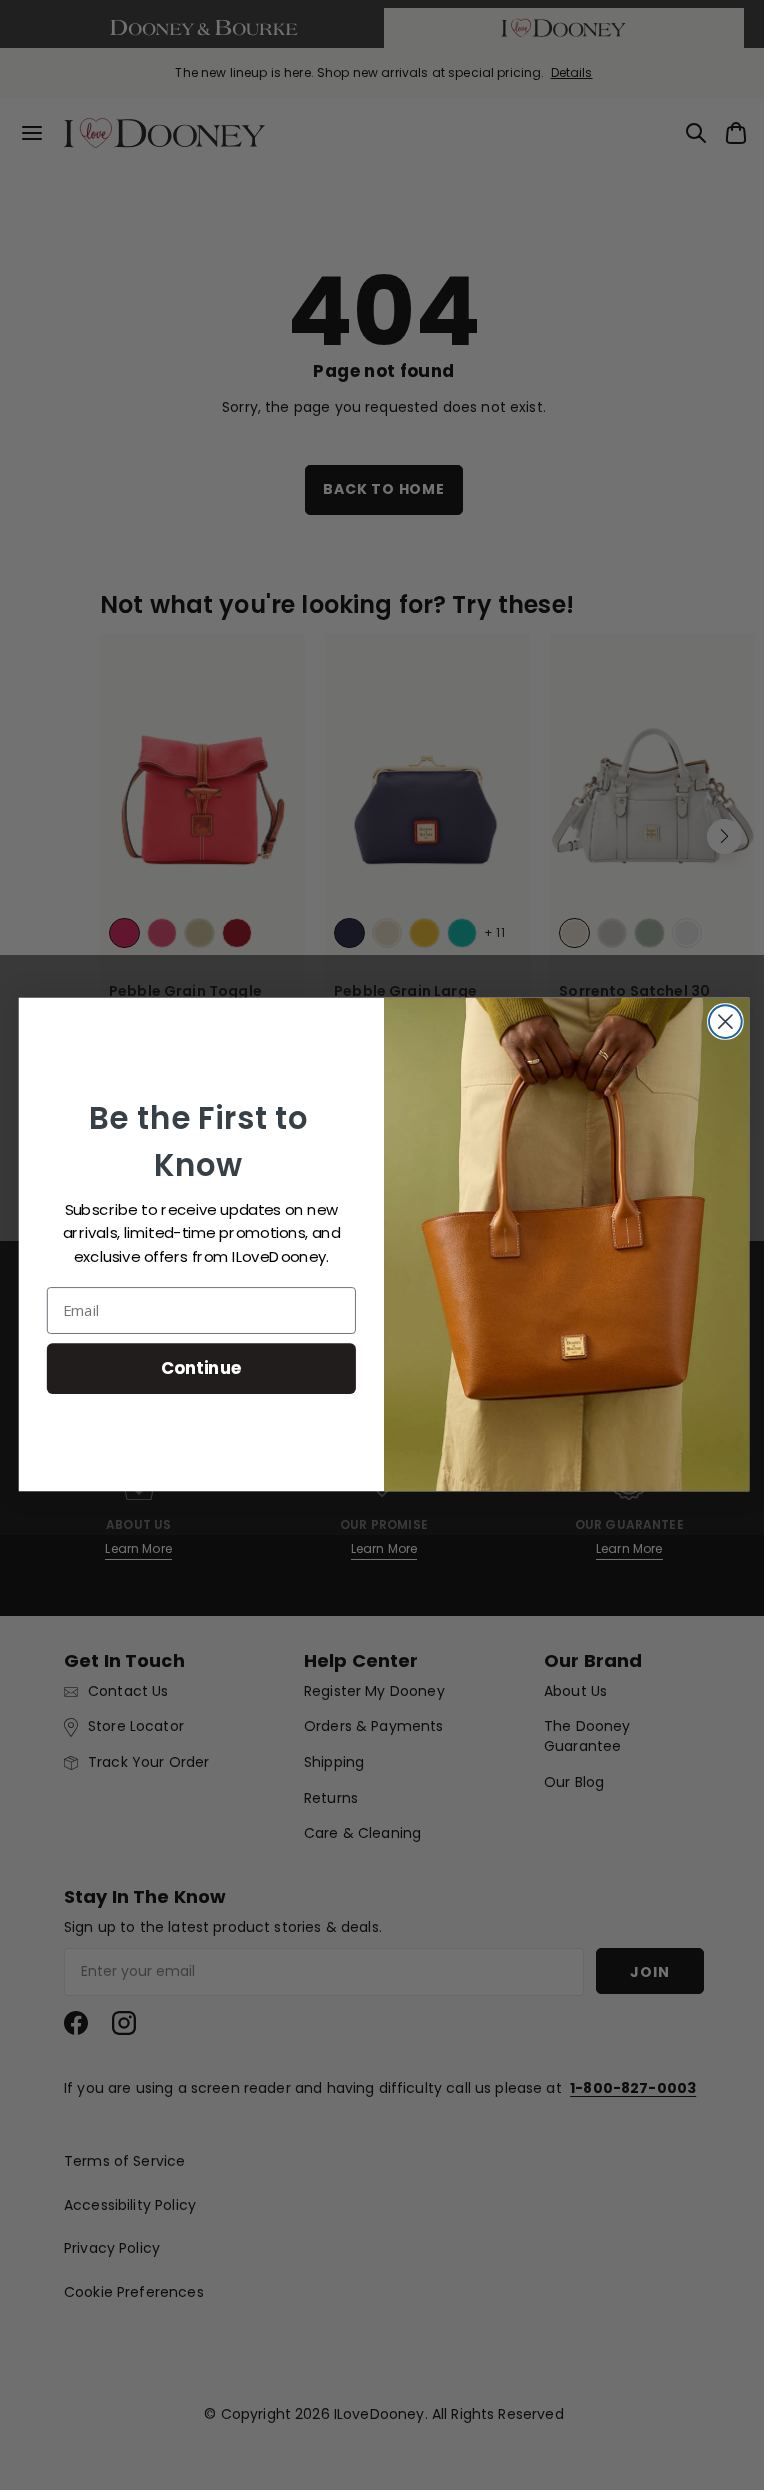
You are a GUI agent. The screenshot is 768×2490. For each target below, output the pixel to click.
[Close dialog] (717, 1022)
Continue (193, 1368)
